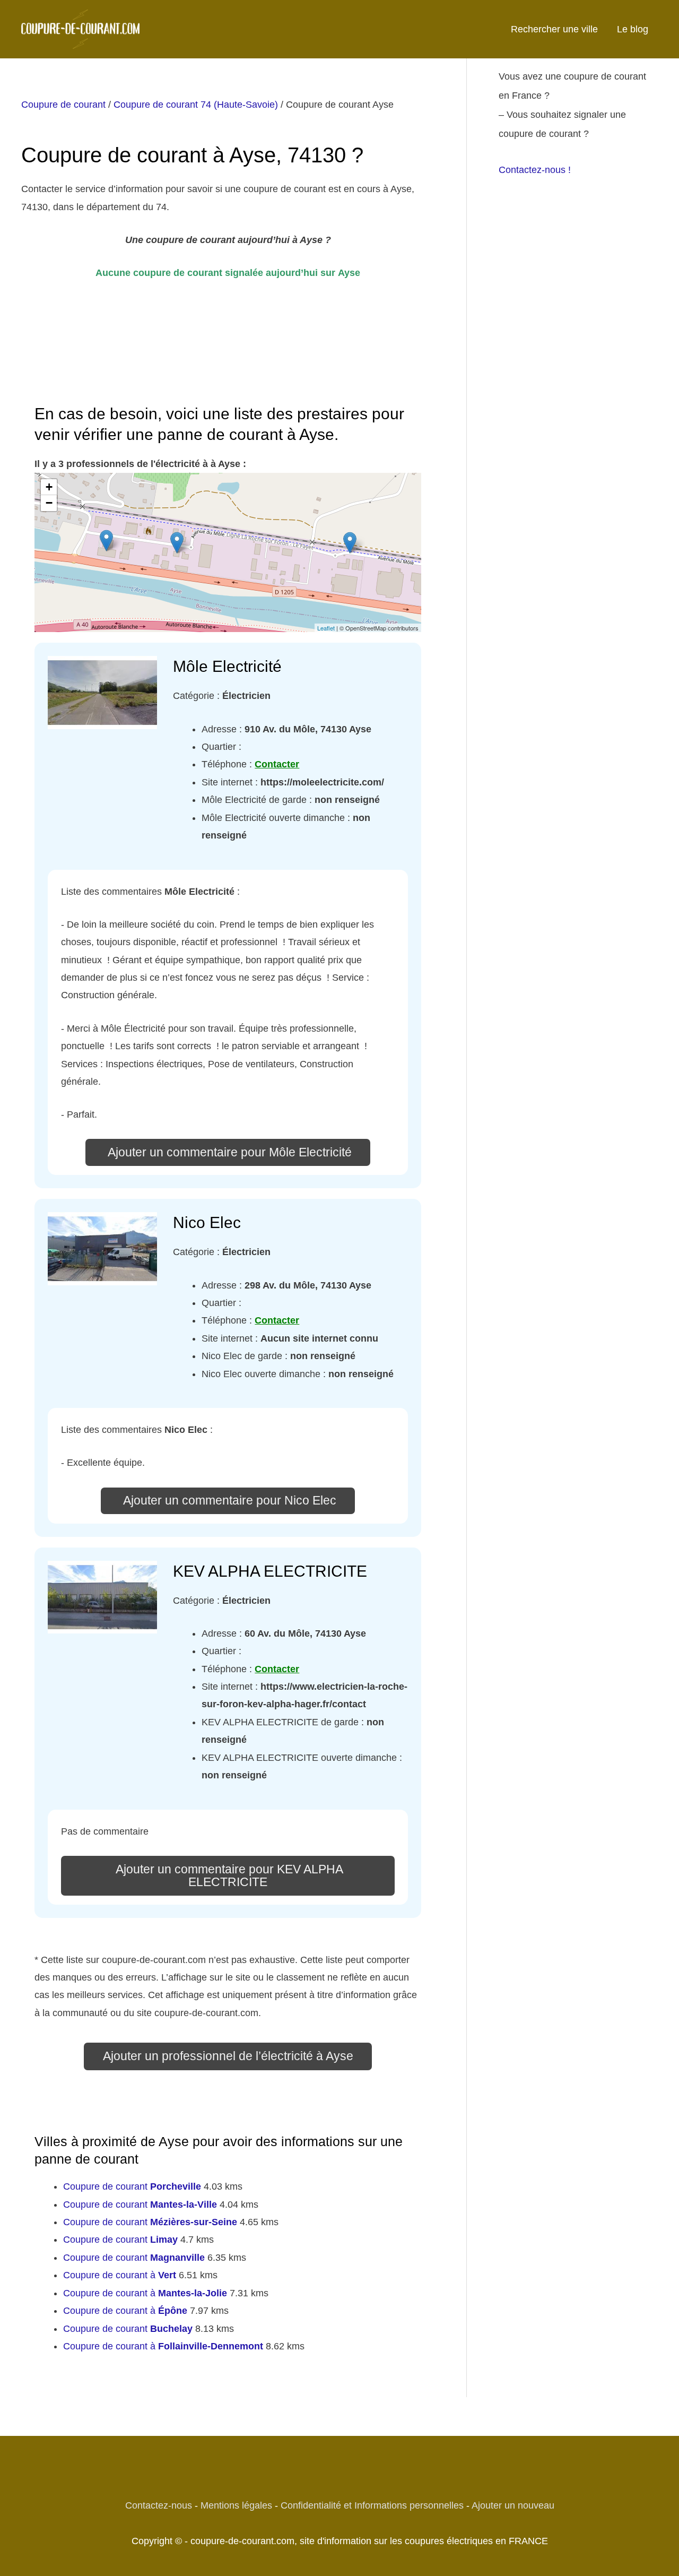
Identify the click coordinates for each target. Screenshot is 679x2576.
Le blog (633, 29)
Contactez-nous (159, 2505)
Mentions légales (236, 2505)
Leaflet (326, 628)
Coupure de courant (63, 105)
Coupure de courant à (120, 2275)
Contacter (277, 764)
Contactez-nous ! (535, 170)
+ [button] (49, 487)
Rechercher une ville (554, 29)
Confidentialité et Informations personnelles (372, 2505)
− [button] (49, 503)
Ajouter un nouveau (513, 2505)
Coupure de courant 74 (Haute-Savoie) (196, 105)
